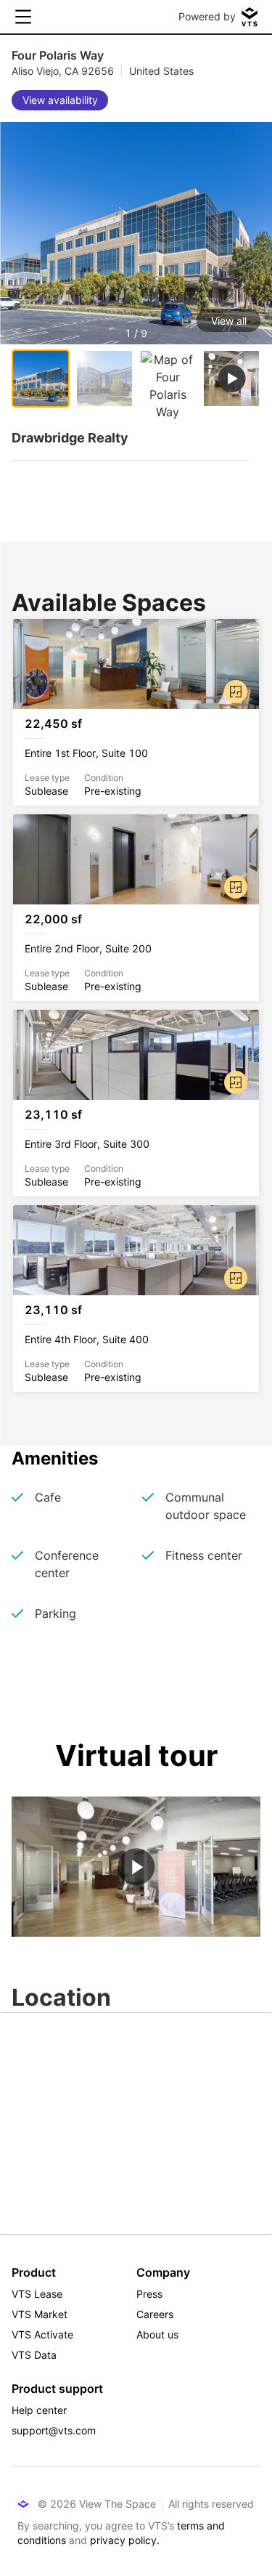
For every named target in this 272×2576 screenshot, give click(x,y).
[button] (136, 266)
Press (149, 2294)
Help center (39, 2410)
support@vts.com (54, 2430)
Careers (155, 2314)
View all (229, 321)
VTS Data (34, 2355)
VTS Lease (37, 2294)
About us (157, 2334)
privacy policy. (125, 2540)
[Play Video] (136, 1867)
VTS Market (40, 2314)
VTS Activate (42, 2334)
